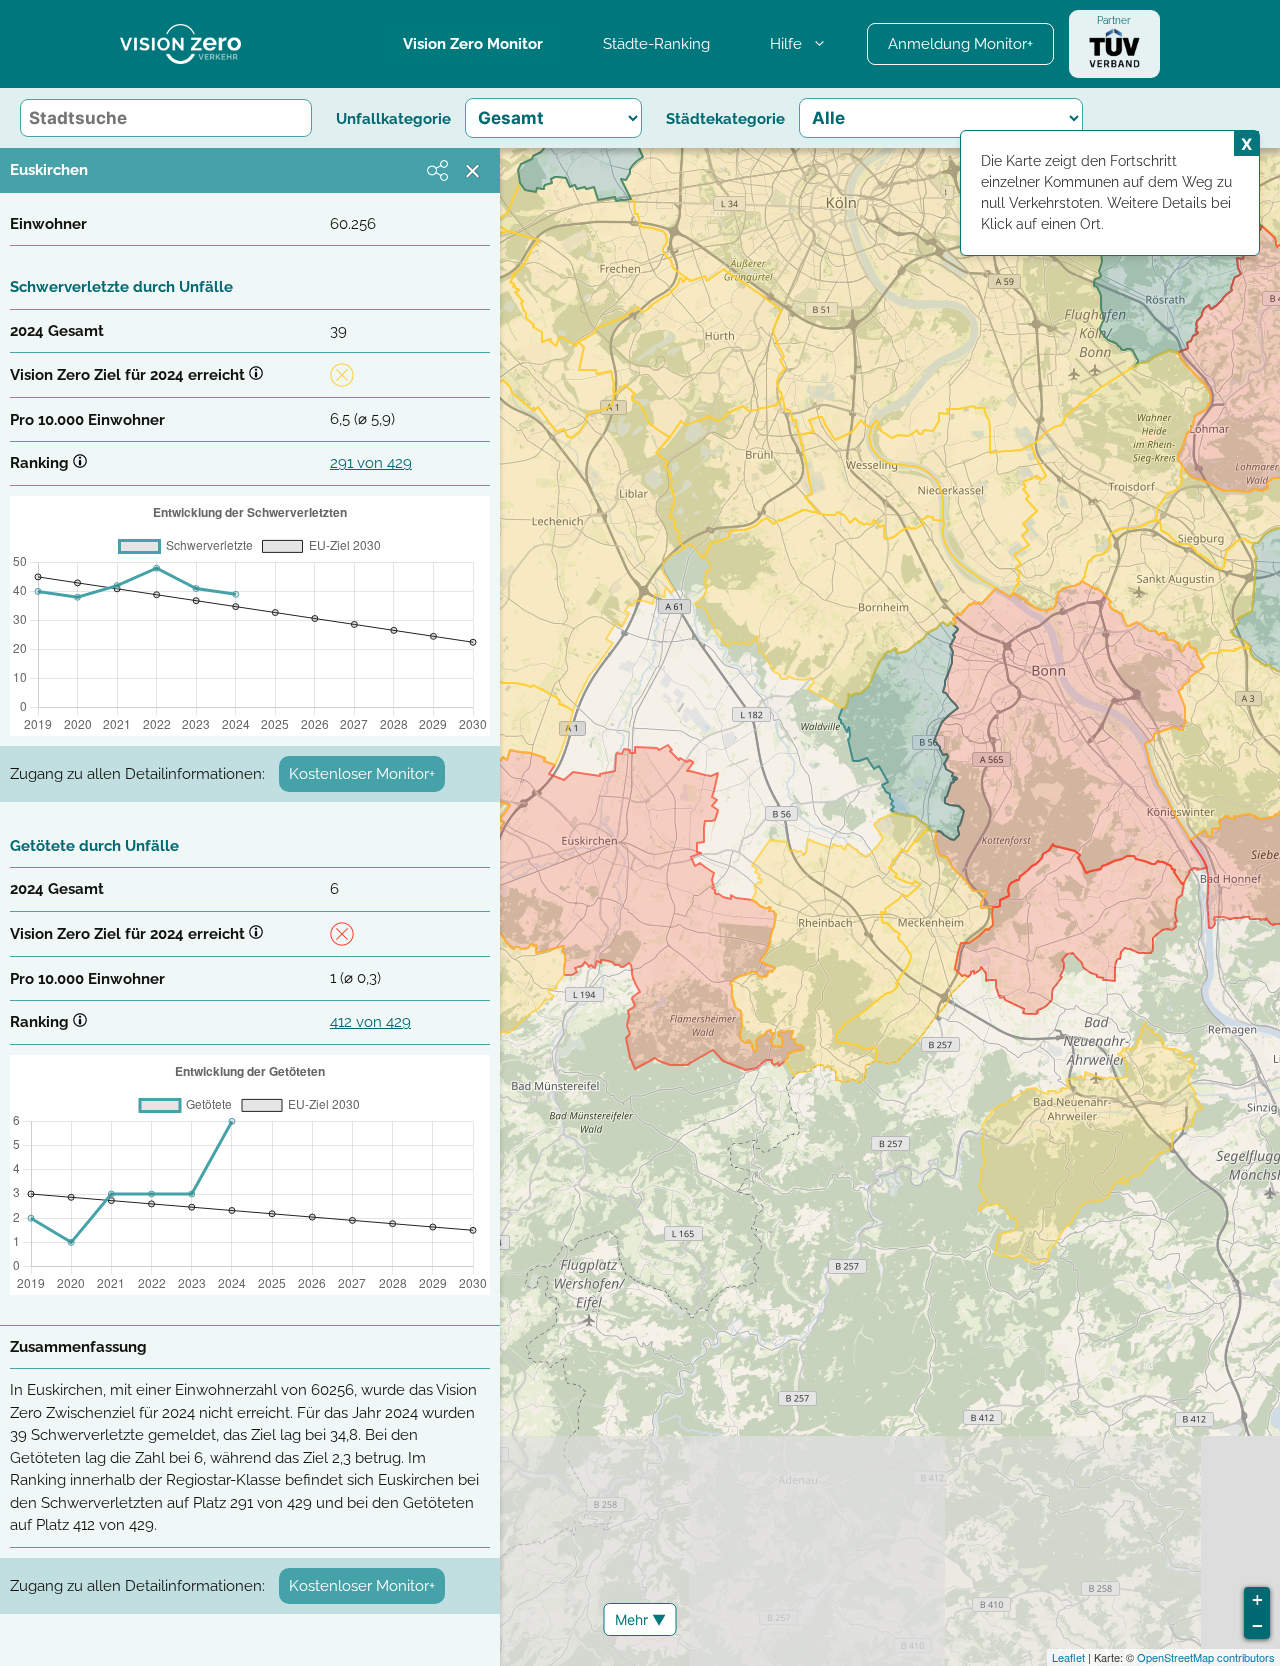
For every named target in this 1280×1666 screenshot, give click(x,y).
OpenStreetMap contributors (1206, 1657)
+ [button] (1257, 1599)
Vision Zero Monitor (473, 44)
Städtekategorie (725, 119)
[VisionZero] (180, 44)
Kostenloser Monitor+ (362, 774)
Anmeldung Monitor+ (960, 44)
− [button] (1257, 1625)
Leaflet (1068, 1657)
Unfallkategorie (393, 119)
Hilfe (786, 44)
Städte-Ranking (656, 44)
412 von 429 (370, 1022)
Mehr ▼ (640, 1619)
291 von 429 (371, 463)
